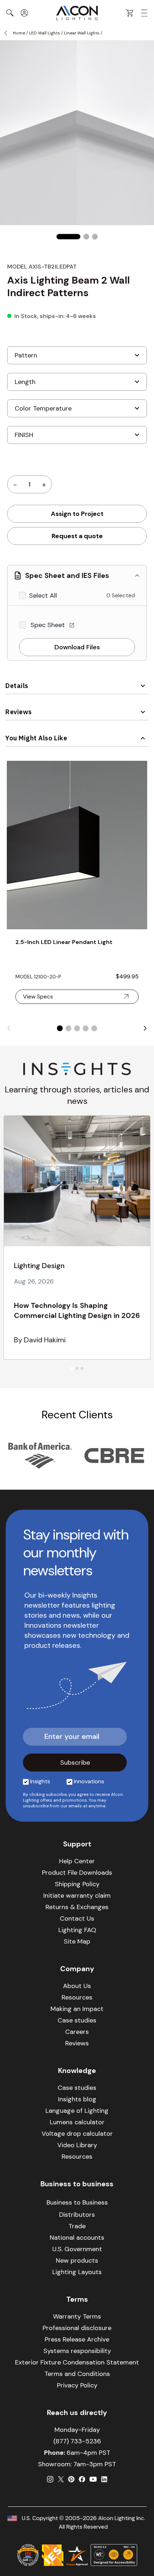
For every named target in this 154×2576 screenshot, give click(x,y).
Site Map (77, 1941)
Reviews (19, 712)
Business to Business (77, 2202)
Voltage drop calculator (77, 2134)
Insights (40, 1781)
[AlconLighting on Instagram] (50, 2479)
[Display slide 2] (68, 1028)
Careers (77, 2032)
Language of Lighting (77, 2111)
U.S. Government (77, 2249)
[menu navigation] (144, 13)
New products (77, 2260)
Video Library (77, 2145)
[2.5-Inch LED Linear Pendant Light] (77, 845)
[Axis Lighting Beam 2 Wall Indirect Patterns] (68, 237)
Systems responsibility (77, 2351)
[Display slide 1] (60, 1028)
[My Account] (24, 13)
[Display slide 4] (86, 1028)
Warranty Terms (77, 2316)
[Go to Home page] (77, 13)
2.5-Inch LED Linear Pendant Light (64, 942)
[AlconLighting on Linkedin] (104, 2479)
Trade (77, 2226)
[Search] (10, 13)
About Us (77, 1986)
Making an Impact (77, 2009)
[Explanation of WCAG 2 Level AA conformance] (114, 2555)
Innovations (89, 1781)
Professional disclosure (77, 2328)
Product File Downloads (77, 1873)
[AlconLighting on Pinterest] (71, 2479)
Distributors (77, 2215)
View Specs (38, 997)
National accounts (77, 2238)
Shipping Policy (77, 1884)
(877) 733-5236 (77, 2441)
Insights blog (77, 2099)
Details (17, 686)
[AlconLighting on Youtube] (93, 2479)
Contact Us (77, 1918)
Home (19, 33)
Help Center (77, 1861)
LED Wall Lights (45, 33)
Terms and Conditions (77, 2374)
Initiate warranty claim (77, 1896)
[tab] (72, 1369)
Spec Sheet (49, 625)
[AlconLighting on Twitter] (61, 2479)
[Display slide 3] (77, 1028)
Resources (77, 1997)
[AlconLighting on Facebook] (82, 2479)
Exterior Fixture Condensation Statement (77, 2362)
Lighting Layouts (77, 2272)
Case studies (77, 2020)
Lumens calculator (77, 2122)
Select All (43, 596)
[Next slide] (145, 1028)
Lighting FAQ (77, 1930)
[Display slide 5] (94, 1028)
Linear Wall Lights (82, 33)
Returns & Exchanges (77, 1907)
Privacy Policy (77, 2385)
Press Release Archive (77, 2339)
